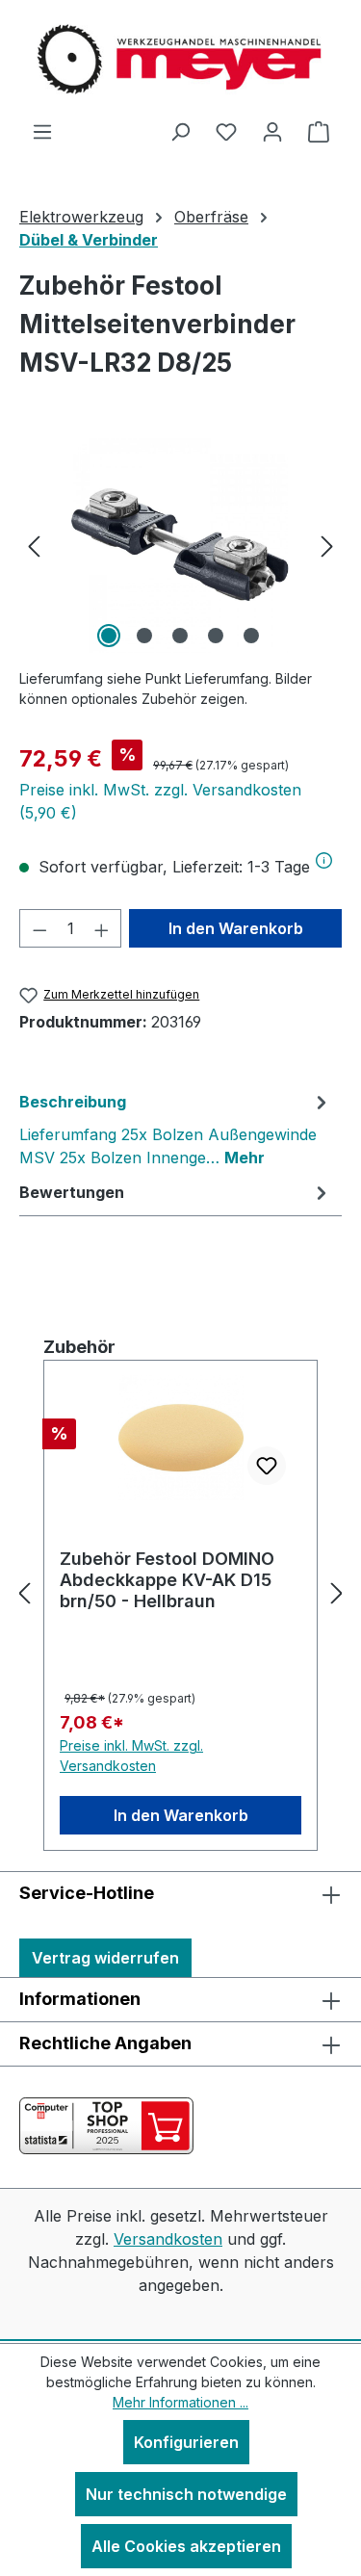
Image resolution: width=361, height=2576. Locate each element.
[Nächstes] (327, 545)
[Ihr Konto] (272, 131)
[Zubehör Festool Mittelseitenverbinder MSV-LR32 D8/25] (180, 545)
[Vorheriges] (34, 545)
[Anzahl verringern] (39, 928)
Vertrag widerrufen (105, 1958)
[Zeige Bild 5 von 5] (251, 636)
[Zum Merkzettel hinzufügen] (267, 1466)
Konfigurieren (186, 2442)
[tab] (176, 1129)
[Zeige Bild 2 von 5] (144, 636)
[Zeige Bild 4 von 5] (216, 636)
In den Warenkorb (236, 928)
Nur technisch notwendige (186, 2494)
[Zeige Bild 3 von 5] (180, 636)
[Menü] (42, 131)
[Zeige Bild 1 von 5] (109, 636)
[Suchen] (180, 131)
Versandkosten (168, 2239)
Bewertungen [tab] (72, 1192)
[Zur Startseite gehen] (181, 60)
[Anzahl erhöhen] (102, 928)
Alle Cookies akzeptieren (186, 2546)
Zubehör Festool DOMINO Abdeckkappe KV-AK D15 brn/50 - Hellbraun (167, 1580)
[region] (180, 545)
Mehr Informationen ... (180, 2402)
